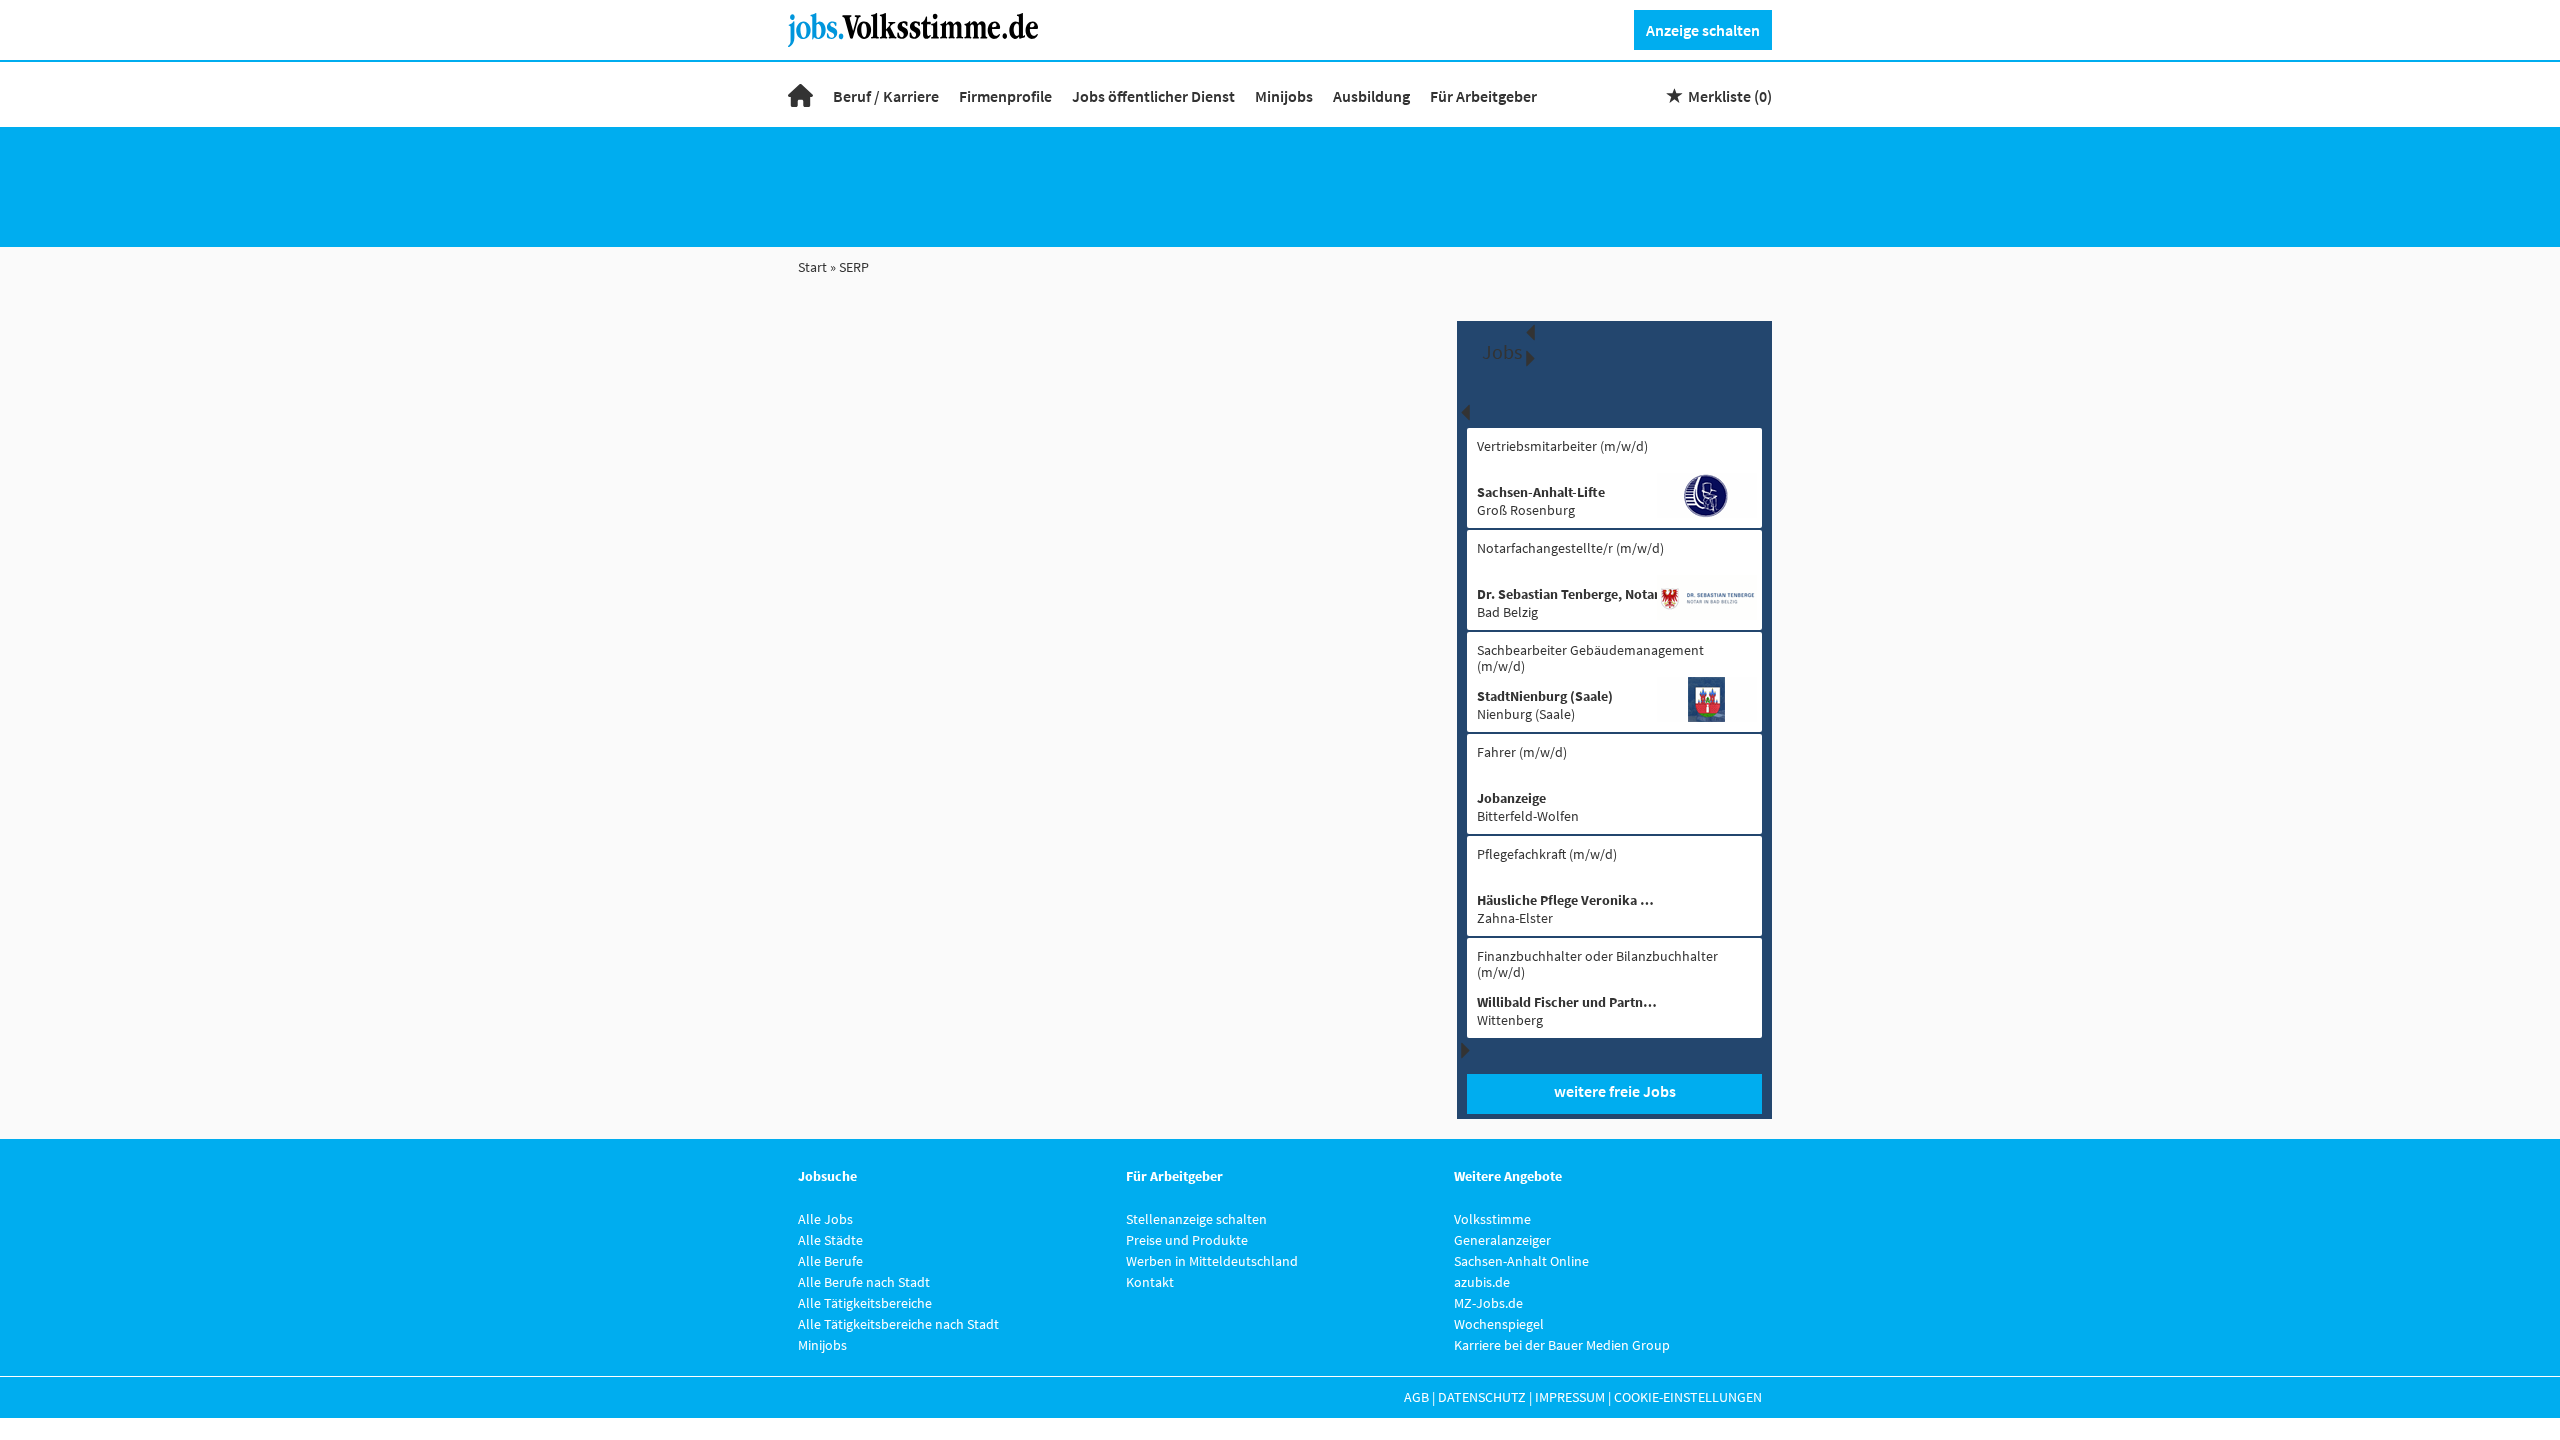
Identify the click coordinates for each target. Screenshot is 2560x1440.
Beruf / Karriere (886, 96)
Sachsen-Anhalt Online (1521, 1261)
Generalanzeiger (1502, 1240)
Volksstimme (1492, 1219)
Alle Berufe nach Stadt (864, 1282)
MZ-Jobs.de (1488, 1303)
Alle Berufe (830, 1261)
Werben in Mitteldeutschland (1212, 1261)
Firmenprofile (1005, 96)
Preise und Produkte (1187, 1240)
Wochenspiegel (1499, 1324)
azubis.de (1482, 1282)
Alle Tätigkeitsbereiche (865, 1303)
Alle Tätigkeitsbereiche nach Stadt (898, 1324)
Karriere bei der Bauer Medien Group (1562, 1345)
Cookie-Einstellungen (1688, 1397)
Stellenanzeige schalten (1196, 1219)
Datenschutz (1482, 1397)
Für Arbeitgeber (1483, 96)
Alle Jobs (825, 1219)
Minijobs (1284, 96)
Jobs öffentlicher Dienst (1153, 96)
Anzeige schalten (1703, 30)
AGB (1416, 1397)
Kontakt (1150, 1282)
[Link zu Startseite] (920, 28)
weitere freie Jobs (1615, 1091)
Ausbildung (1371, 96)
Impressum (1570, 1397)
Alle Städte (830, 1240)
